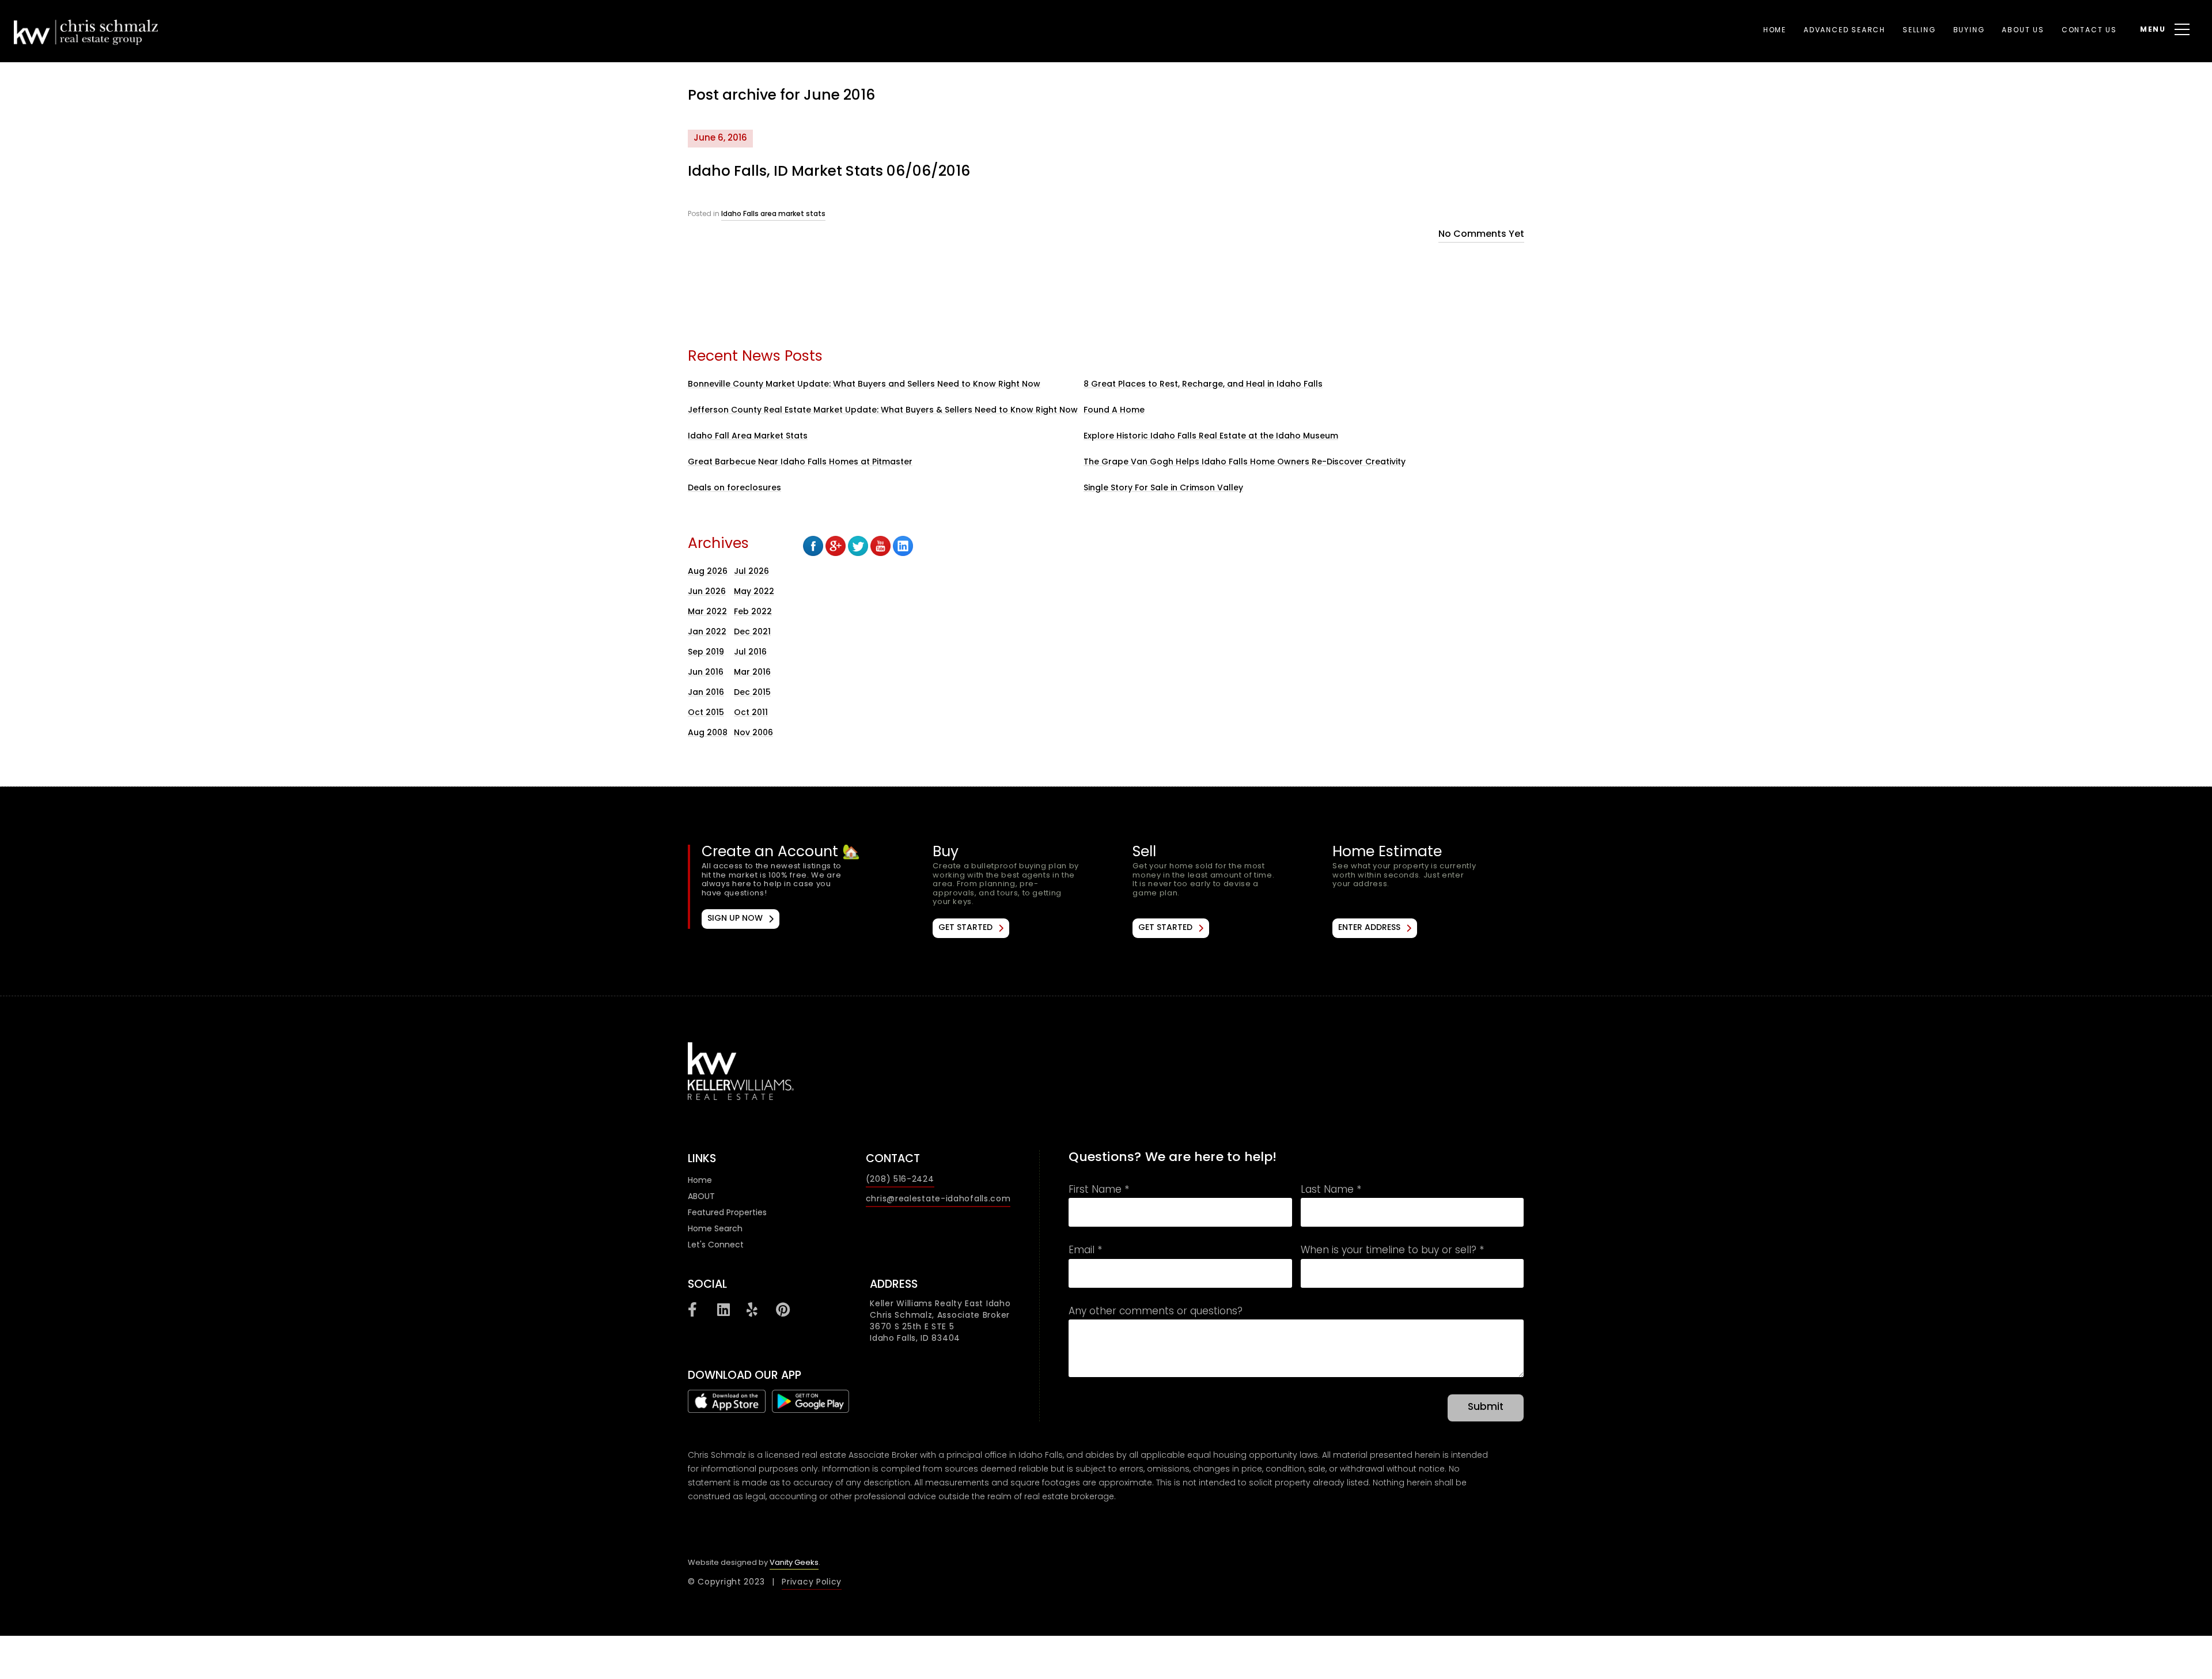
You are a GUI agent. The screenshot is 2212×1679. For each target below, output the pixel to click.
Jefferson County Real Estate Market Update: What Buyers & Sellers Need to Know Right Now (883, 411)
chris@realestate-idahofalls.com (938, 1199)
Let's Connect (716, 1245)
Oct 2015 (706, 713)
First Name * (1099, 1191)
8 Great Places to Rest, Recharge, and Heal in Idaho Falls (1203, 385)
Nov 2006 (753, 733)
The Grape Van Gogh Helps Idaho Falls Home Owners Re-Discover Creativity (1245, 462)
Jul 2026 (751, 572)
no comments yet (1481, 235)
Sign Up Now (735, 919)
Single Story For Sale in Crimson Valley (1163, 488)
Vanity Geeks (794, 1563)
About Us (2023, 31)
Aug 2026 (708, 572)
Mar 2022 (707, 612)
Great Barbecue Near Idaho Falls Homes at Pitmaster (800, 462)
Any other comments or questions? (1156, 1313)
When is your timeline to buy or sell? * (1392, 1251)
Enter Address (1369, 928)
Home (1775, 31)
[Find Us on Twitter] (858, 546)
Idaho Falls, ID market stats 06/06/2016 (829, 172)
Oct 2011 (751, 713)
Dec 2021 (752, 632)
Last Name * (1331, 1191)
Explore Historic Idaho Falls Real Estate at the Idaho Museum (1211, 436)
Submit (1486, 1408)
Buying (1969, 31)
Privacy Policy (812, 1582)
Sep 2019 (706, 653)
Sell (1228, 891)
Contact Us (2089, 31)
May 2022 (754, 592)
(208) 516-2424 (900, 1180)
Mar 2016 (752, 673)
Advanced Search (1844, 31)
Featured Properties (727, 1213)
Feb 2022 (753, 612)
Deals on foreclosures (734, 488)
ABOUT (701, 1197)
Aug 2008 (708, 733)
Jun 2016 (706, 673)
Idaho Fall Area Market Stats (748, 436)
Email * (1085, 1251)
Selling (1919, 31)
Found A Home (1114, 411)
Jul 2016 (750, 653)
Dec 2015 (752, 693)
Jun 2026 (707, 592)
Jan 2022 (707, 632)
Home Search (715, 1229)
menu (2153, 30)
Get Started (965, 928)
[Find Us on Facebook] (813, 546)
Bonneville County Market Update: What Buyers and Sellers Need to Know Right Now (864, 385)
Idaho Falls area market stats (773, 214)
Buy (1028, 891)
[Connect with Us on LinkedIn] (903, 546)
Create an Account (789, 887)
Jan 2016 (706, 693)
